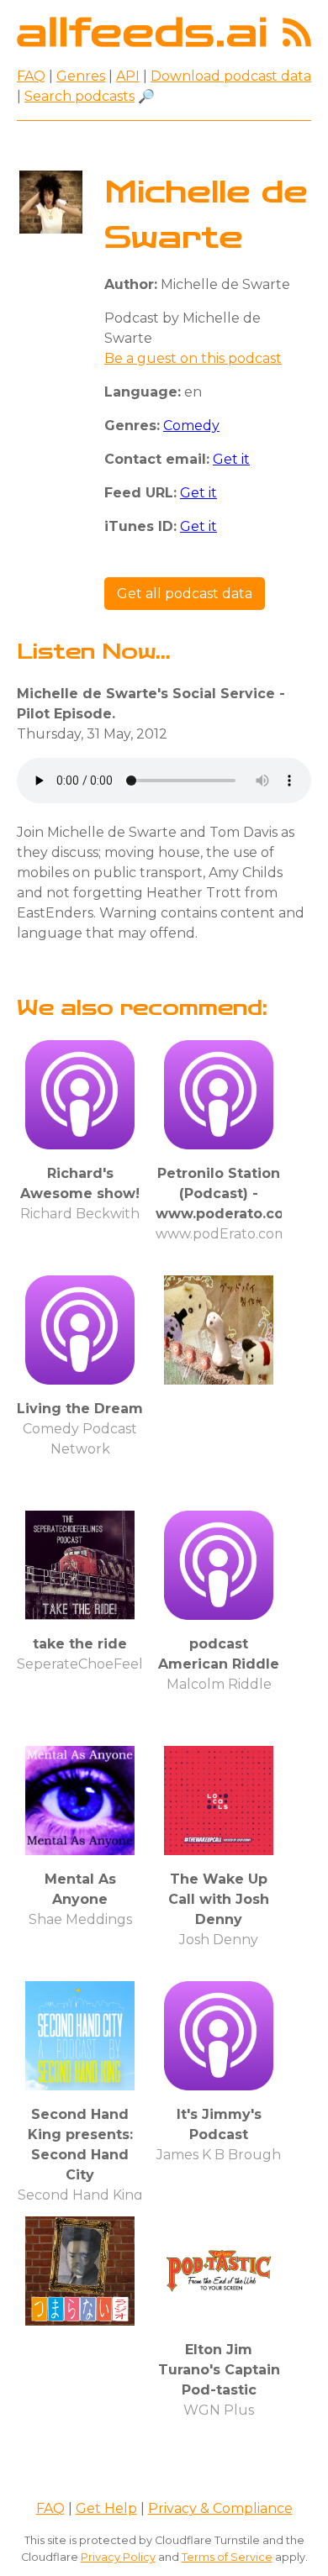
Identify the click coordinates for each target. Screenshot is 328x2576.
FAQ (31, 76)
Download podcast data (231, 76)
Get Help (106, 2508)
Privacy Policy (118, 2557)
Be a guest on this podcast (193, 358)
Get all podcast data (185, 594)
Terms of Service (227, 2557)
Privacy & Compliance (220, 2508)
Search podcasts (79, 96)
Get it (231, 459)
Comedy (191, 426)
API (128, 76)
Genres (81, 76)
